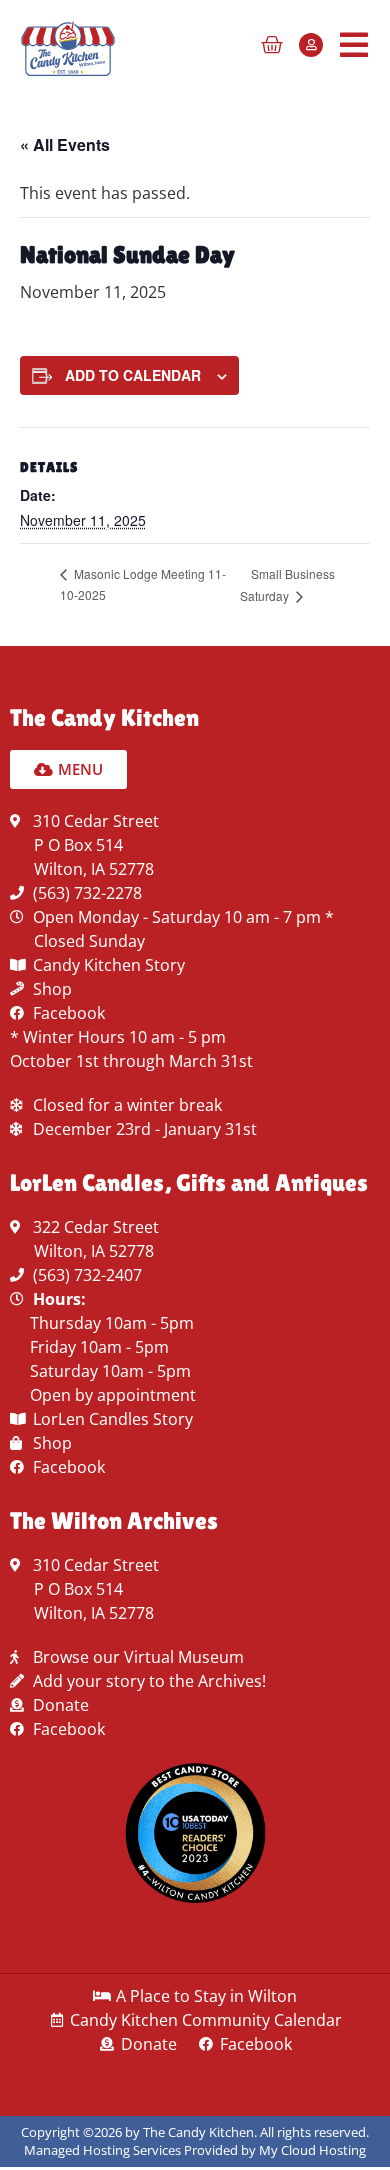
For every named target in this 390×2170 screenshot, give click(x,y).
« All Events (65, 144)
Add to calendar (133, 375)
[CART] (272, 45)
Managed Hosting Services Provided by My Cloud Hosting (195, 2150)
